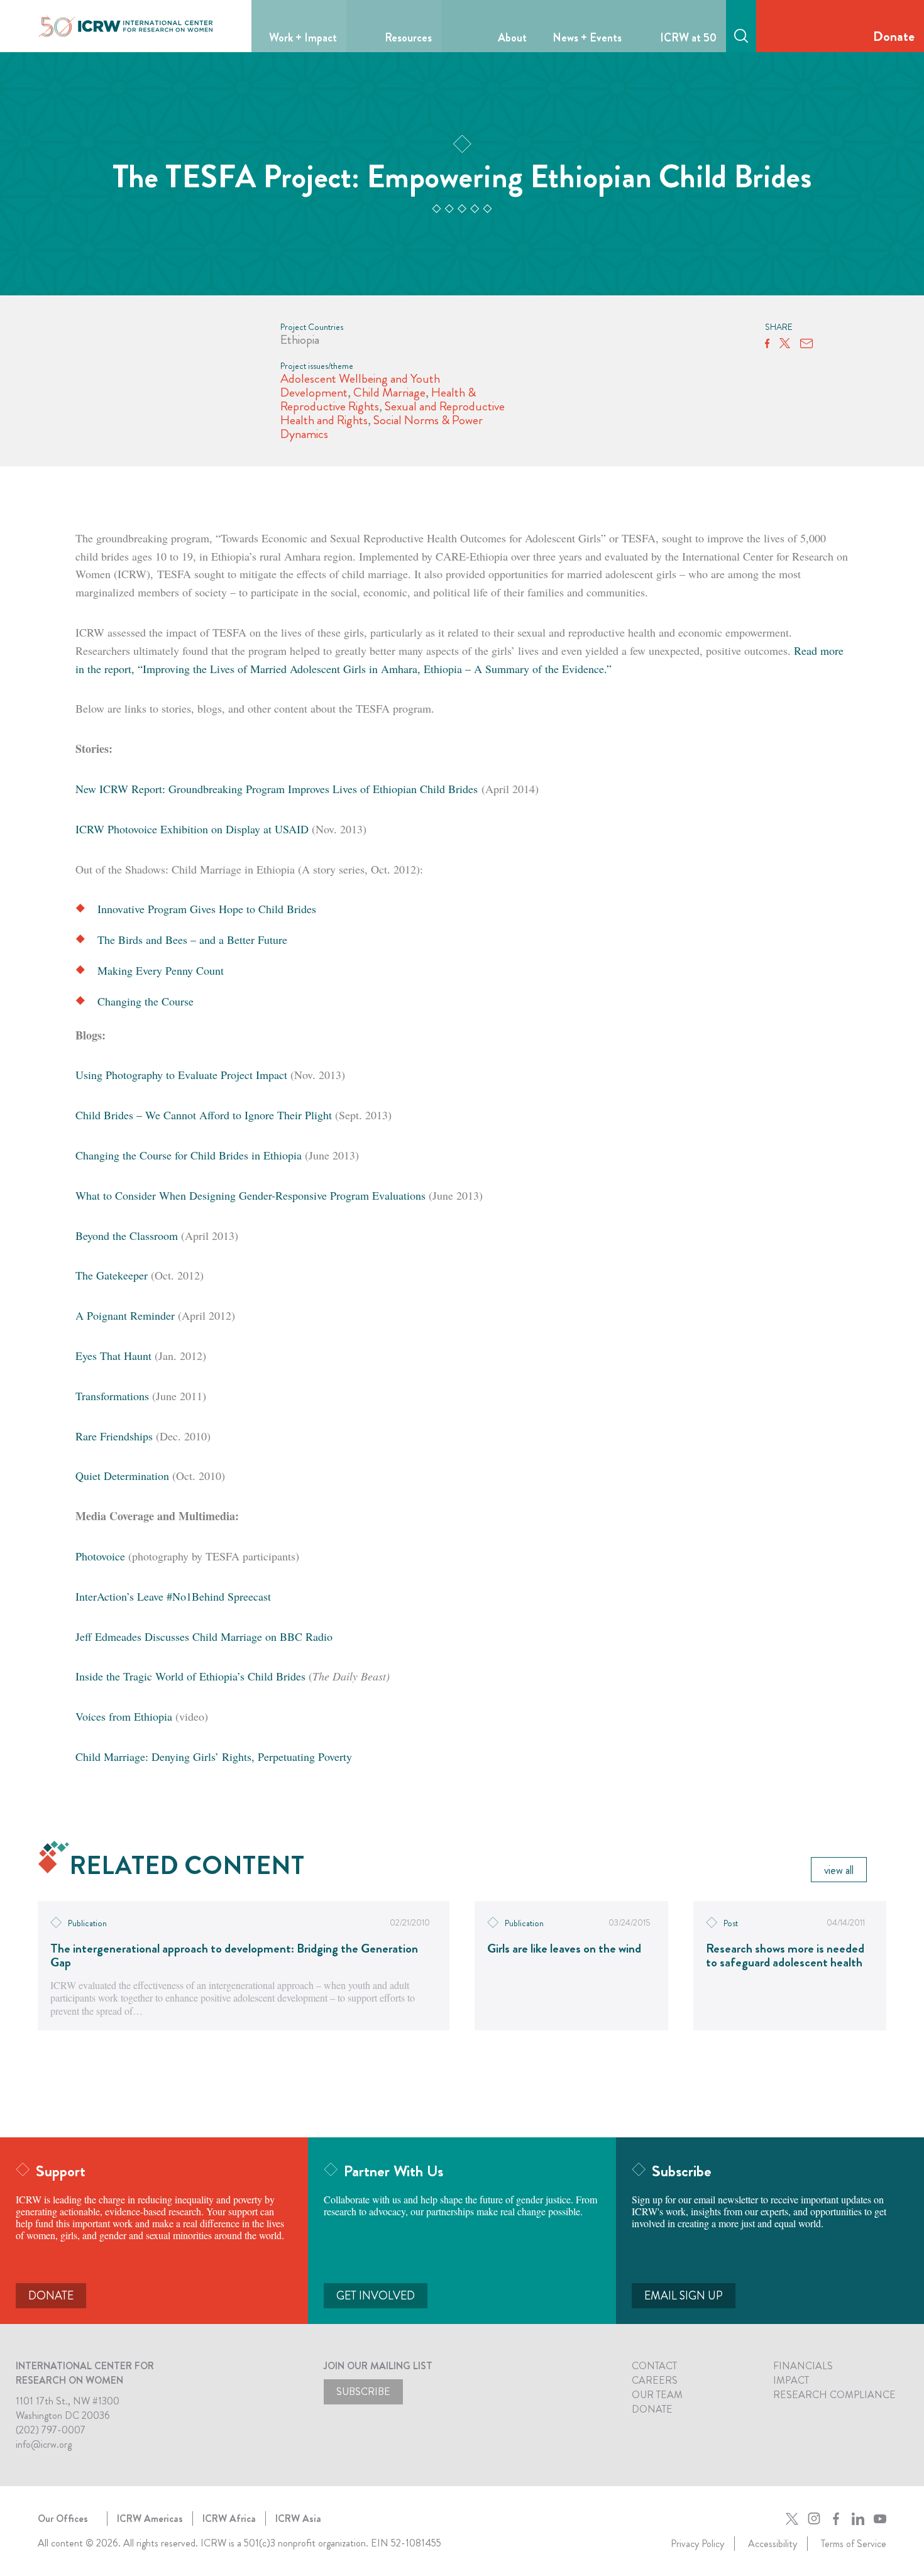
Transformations (112, 1396)
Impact (791, 2380)
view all (839, 1870)
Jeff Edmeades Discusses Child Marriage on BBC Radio (204, 1636)
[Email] (806, 344)
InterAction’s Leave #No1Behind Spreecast (173, 1596)
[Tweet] (785, 344)
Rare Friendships (114, 1436)
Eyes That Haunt (113, 1356)
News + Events (587, 38)
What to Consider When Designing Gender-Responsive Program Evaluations (250, 1195)
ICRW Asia (298, 2518)
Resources (408, 38)
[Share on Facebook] (767, 344)
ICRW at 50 (688, 38)
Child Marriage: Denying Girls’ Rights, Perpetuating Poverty (214, 1757)
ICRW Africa (229, 2518)
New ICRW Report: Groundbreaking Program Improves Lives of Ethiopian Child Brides (277, 789)
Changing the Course (146, 1001)
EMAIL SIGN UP (684, 2296)
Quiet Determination (122, 1476)
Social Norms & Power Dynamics (382, 427)
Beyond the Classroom (127, 1236)
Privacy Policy (697, 2544)
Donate (894, 36)
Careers (655, 2380)
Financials (803, 2366)
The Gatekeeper (112, 1275)
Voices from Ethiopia (124, 1716)
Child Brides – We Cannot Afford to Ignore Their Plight (204, 1115)
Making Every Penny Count (161, 970)
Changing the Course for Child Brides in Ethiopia (189, 1155)
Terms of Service (854, 2544)
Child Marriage (389, 392)
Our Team (657, 2395)
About (512, 38)
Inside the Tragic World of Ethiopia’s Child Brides (190, 1676)
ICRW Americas (150, 2518)
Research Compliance (834, 2395)
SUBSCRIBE (363, 2392)
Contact (654, 2366)
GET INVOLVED (376, 2296)
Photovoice (100, 1556)
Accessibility (773, 2544)
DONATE (51, 2296)
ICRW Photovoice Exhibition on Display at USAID (192, 829)
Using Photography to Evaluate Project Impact (181, 1075)
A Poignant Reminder (125, 1315)
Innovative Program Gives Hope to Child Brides (207, 909)
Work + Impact (303, 38)
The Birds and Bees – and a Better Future (192, 940)
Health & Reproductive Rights (378, 399)
